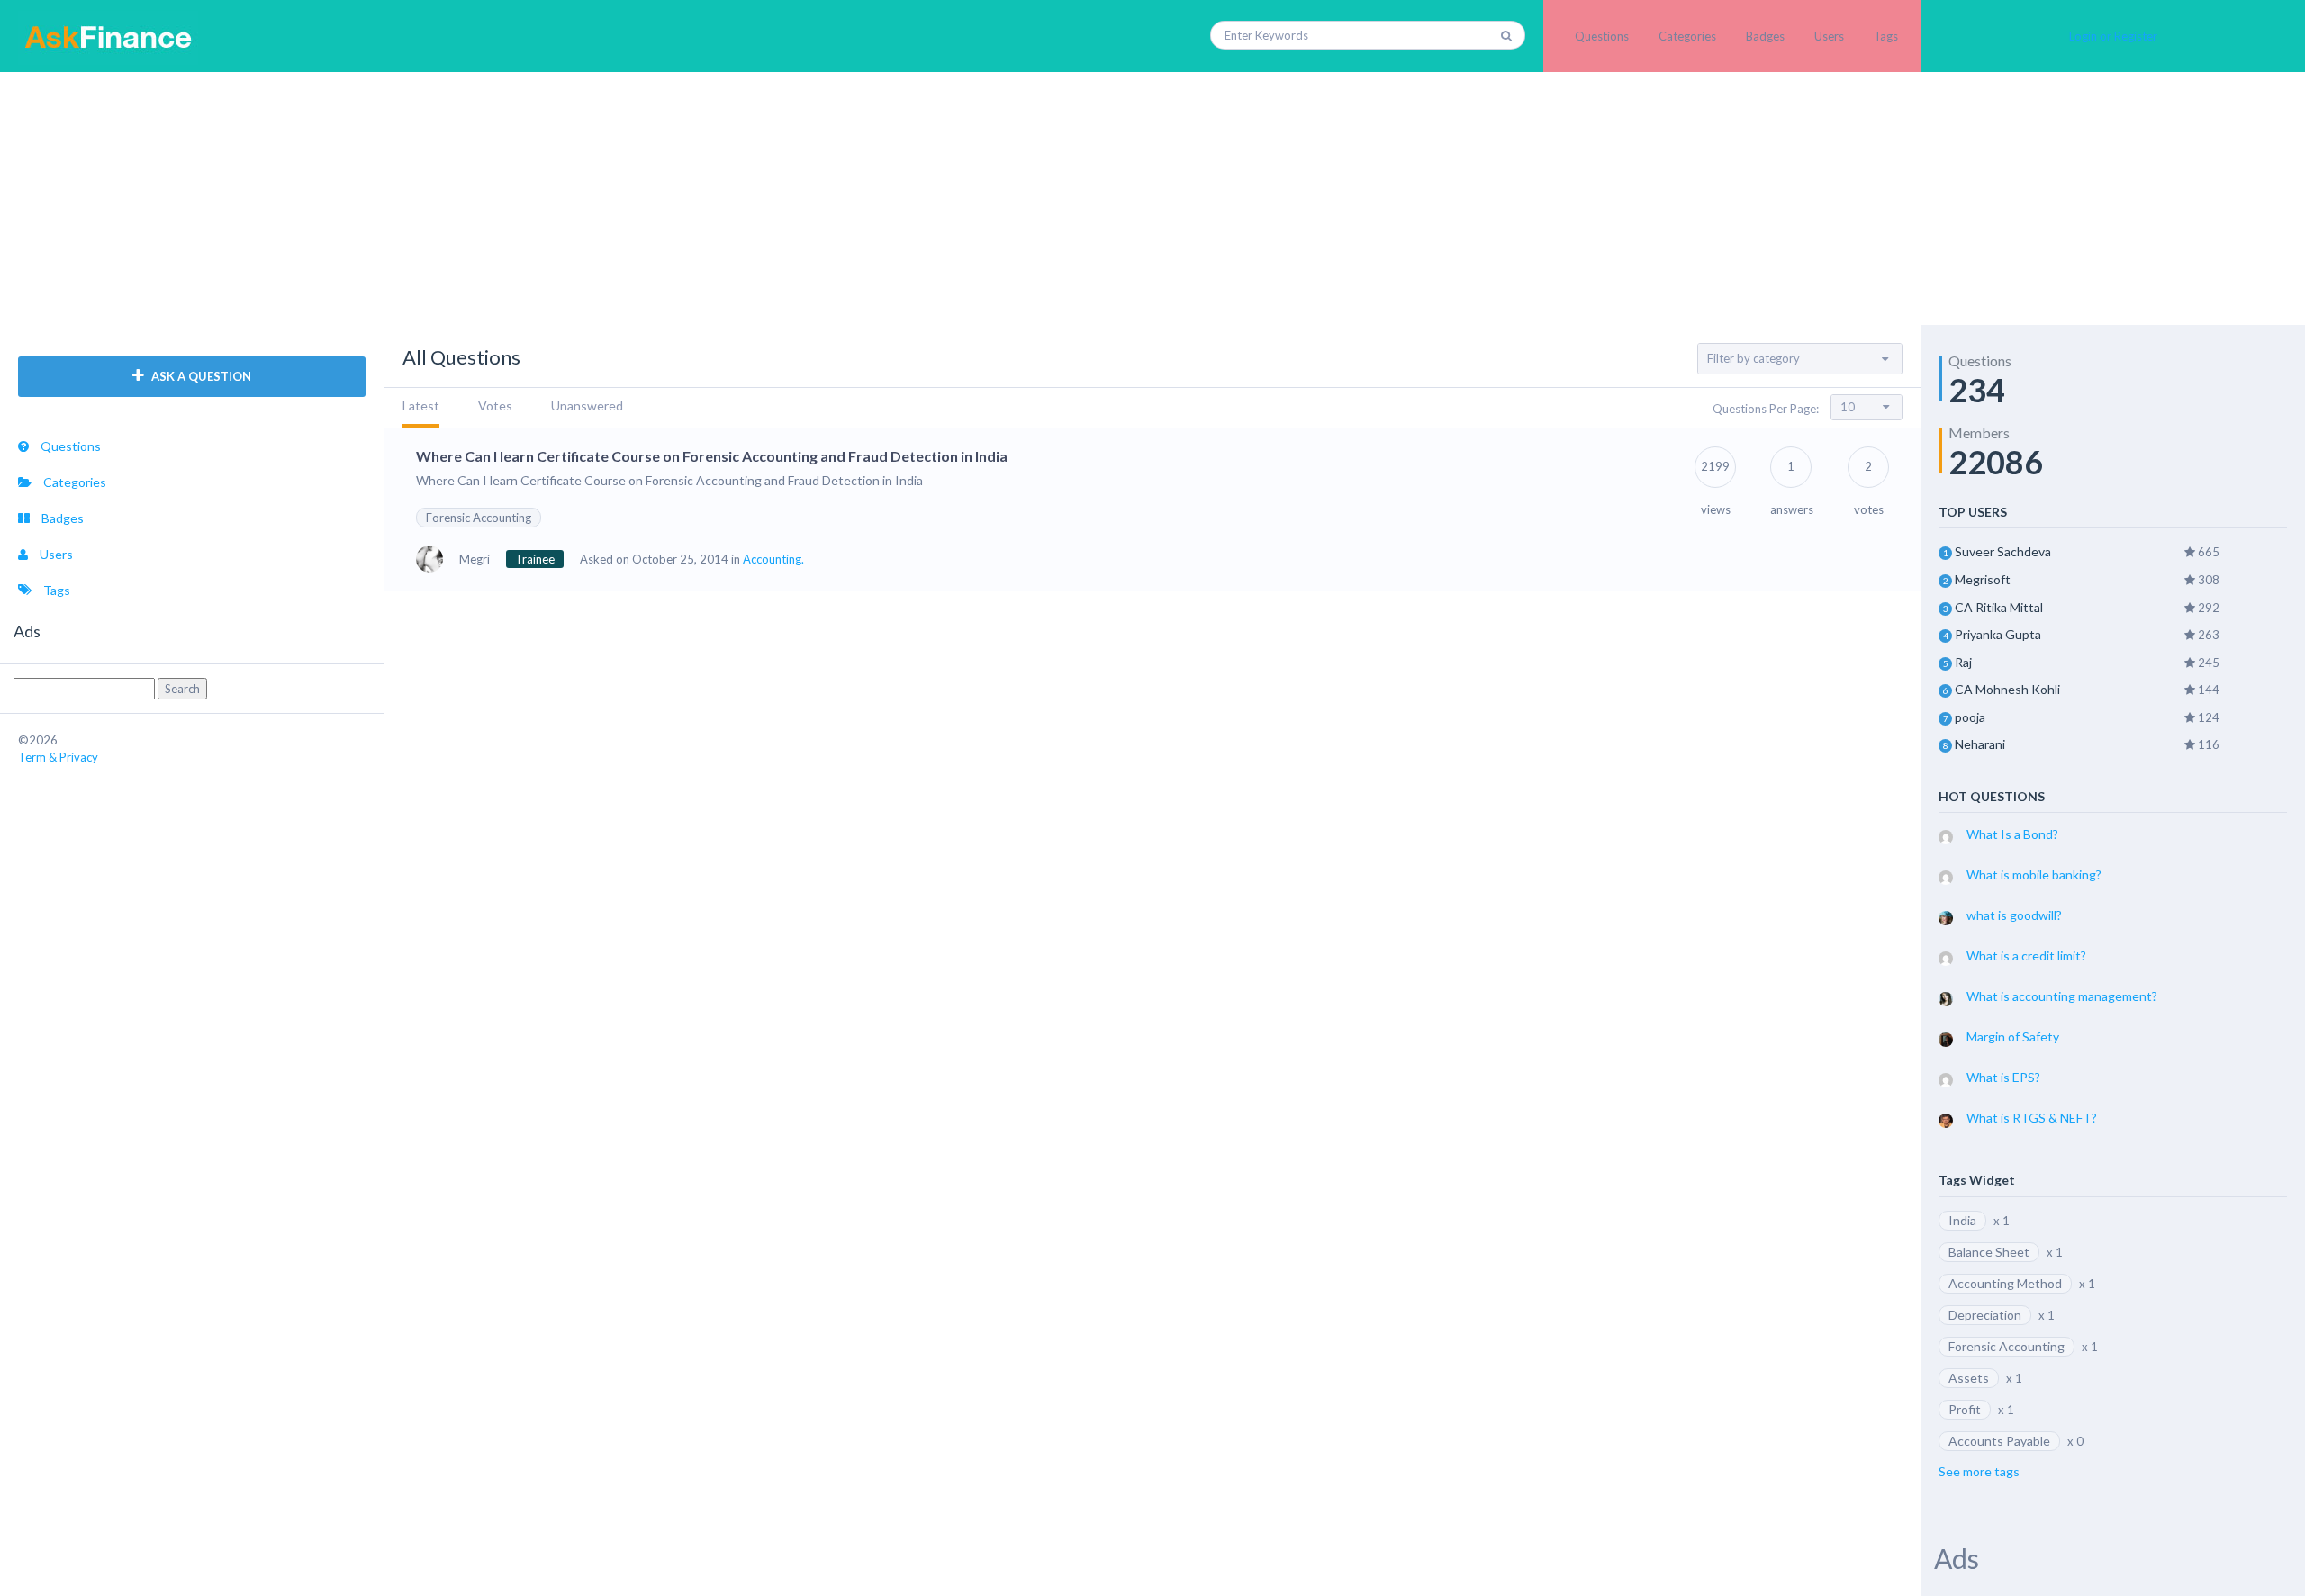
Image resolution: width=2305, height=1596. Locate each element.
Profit (1965, 1409)
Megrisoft (1983, 579)
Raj (1963, 662)
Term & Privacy (58, 757)
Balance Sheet (1989, 1252)
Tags (1886, 36)
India (1962, 1220)
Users (1829, 36)
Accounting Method (2005, 1283)
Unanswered (587, 406)
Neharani (1980, 744)
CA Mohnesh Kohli (2007, 689)
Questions (1602, 36)
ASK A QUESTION (200, 376)
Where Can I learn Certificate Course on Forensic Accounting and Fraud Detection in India (712, 456)
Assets (1969, 1378)
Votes (495, 406)
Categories (1687, 36)
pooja (1970, 717)
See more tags (1979, 1471)
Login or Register (2113, 36)
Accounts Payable (1999, 1441)
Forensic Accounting (479, 518)
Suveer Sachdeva (2003, 551)
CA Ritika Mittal (1999, 607)
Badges (1765, 36)
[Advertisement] (1152, 198)
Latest (421, 406)
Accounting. (773, 559)
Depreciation (1985, 1315)
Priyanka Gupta (1998, 634)
